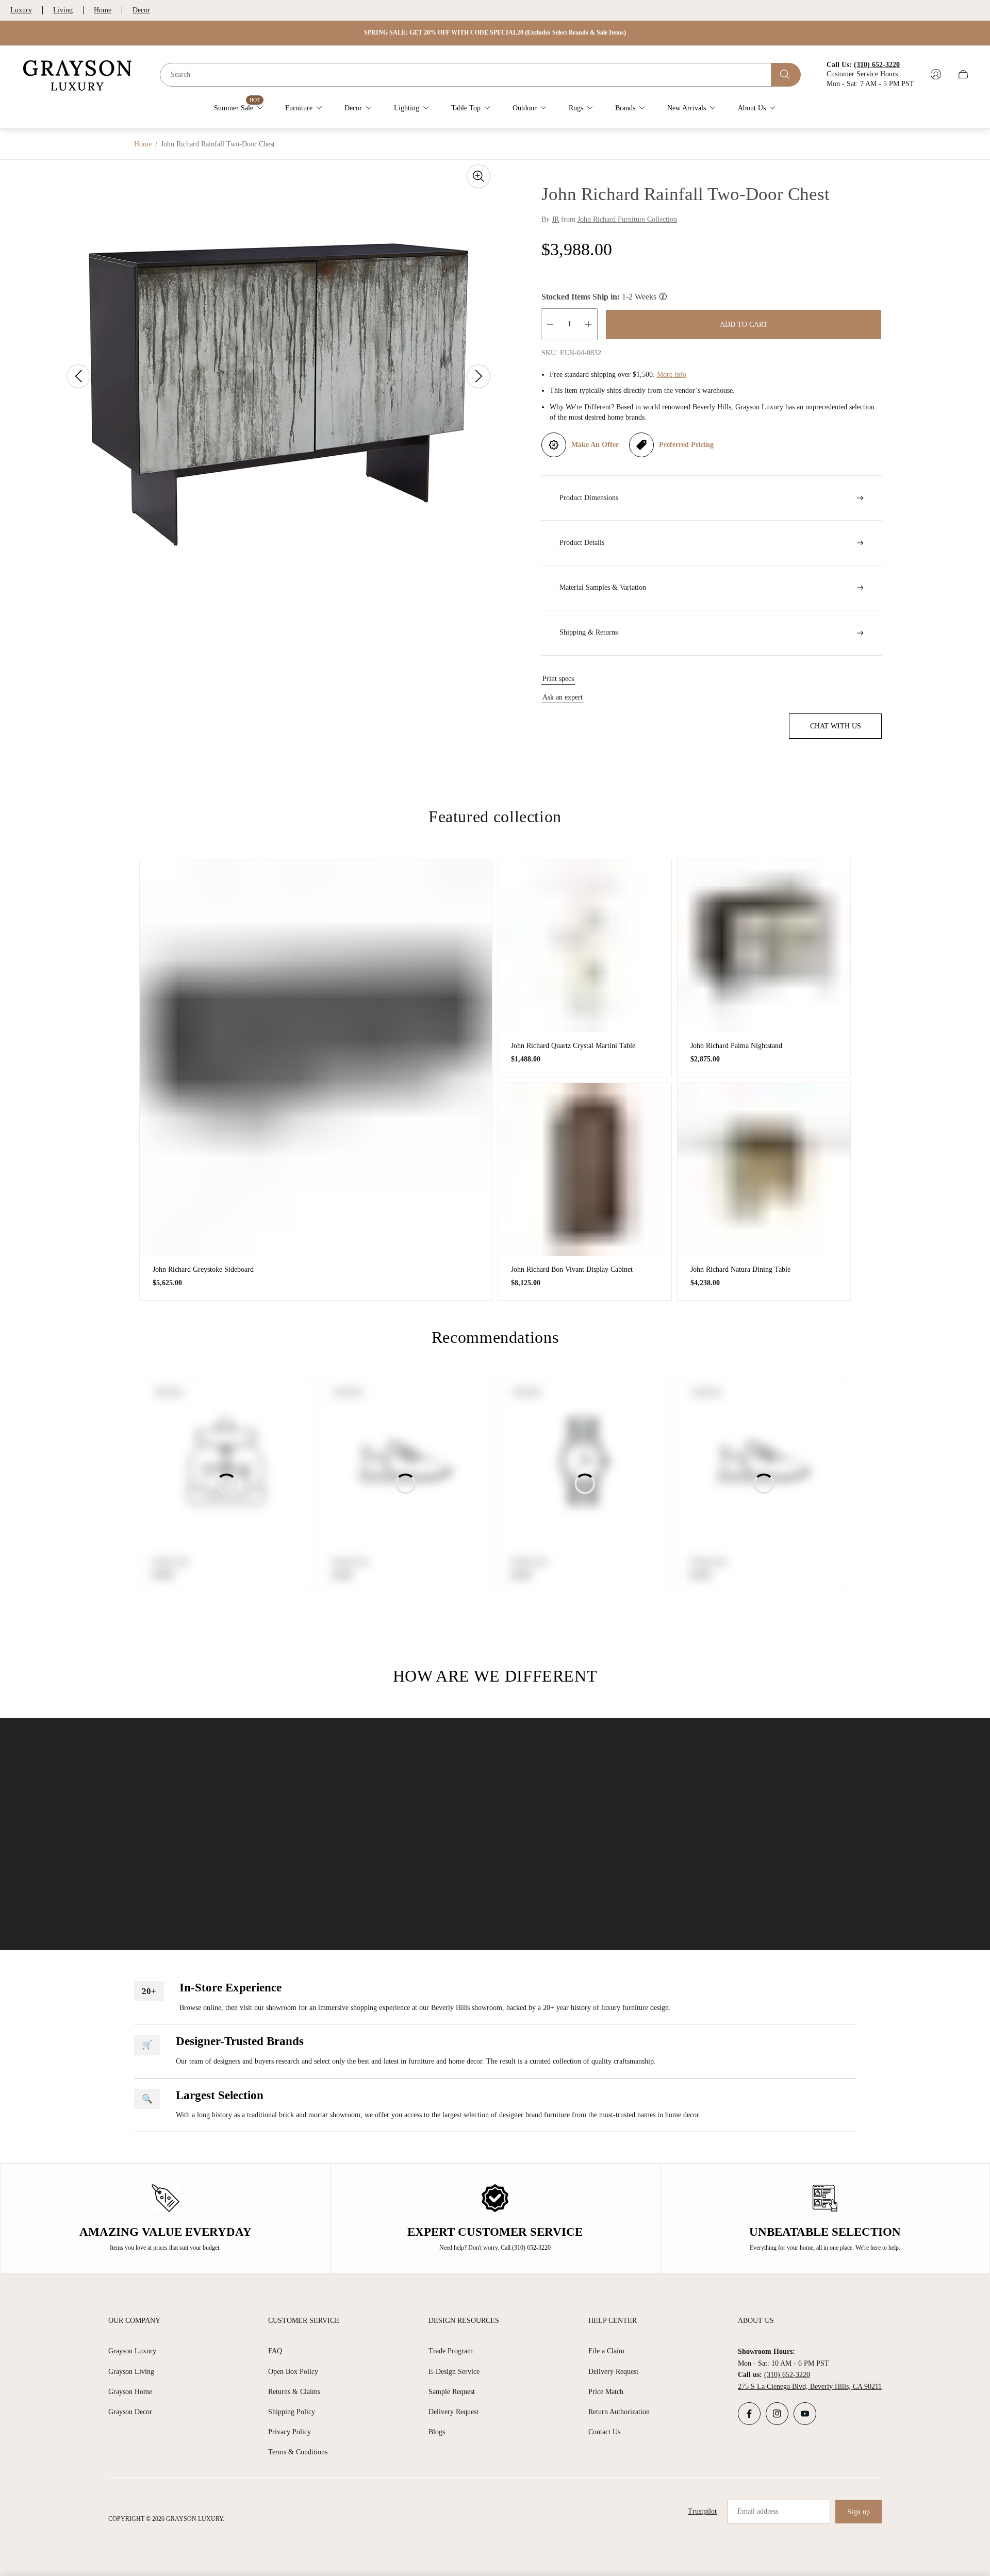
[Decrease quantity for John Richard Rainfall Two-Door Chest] (550, 324)
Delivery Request (453, 2412)
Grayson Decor (130, 2412)
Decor (141, 10)
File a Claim (606, 2351)
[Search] (786, 74)
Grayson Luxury (132, 2351)
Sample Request (452, 2392)
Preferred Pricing (686, 445)
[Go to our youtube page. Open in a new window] (805, 2414)
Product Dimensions (589, 498)
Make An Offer (595, 445)
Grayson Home (130, 2392)
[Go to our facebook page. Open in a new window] (749, 2414)
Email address (758, 2511)
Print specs (558, 679)
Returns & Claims (294, 2392)
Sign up (859, 2512)
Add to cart (744, 325)
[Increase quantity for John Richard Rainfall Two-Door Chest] (588, 324)
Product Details (582, 543)
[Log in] (936, 74)
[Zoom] (478, 176)
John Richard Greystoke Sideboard (203, 1269)
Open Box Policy (293, 2372)
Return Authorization (619, 2412)
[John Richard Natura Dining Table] (764, 1170)
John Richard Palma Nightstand (736, 1046)
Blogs (437, 2432)
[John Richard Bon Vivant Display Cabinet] (585, 1170)
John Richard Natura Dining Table (740, 1269)
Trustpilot (702, 2511)
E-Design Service (454, 2372)
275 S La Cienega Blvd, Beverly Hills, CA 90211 (810, 2387)
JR (555, 219)
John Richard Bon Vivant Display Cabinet (572, 1269)
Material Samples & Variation (603, 587)
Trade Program (451, 2351)
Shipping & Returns (589, 632)
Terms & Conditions (298, 2452)
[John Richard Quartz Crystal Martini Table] (585, 946)
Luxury (21, 10)
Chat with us (836, 726)
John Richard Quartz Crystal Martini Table (573, 1046)
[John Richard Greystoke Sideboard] (316, 1058)
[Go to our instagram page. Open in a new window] (777, 2414)
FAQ (275, 2351)
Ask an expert (563, 697)
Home (103, 10)
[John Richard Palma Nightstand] (764, 946)
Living (63, 10)
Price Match (606, 2392)
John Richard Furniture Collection (627, 219)
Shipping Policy (292, 2412)
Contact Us (604, 2432)
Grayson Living (131, 2372)
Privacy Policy (290, 2432)
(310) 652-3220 (787, 2375)
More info (672, 375)
